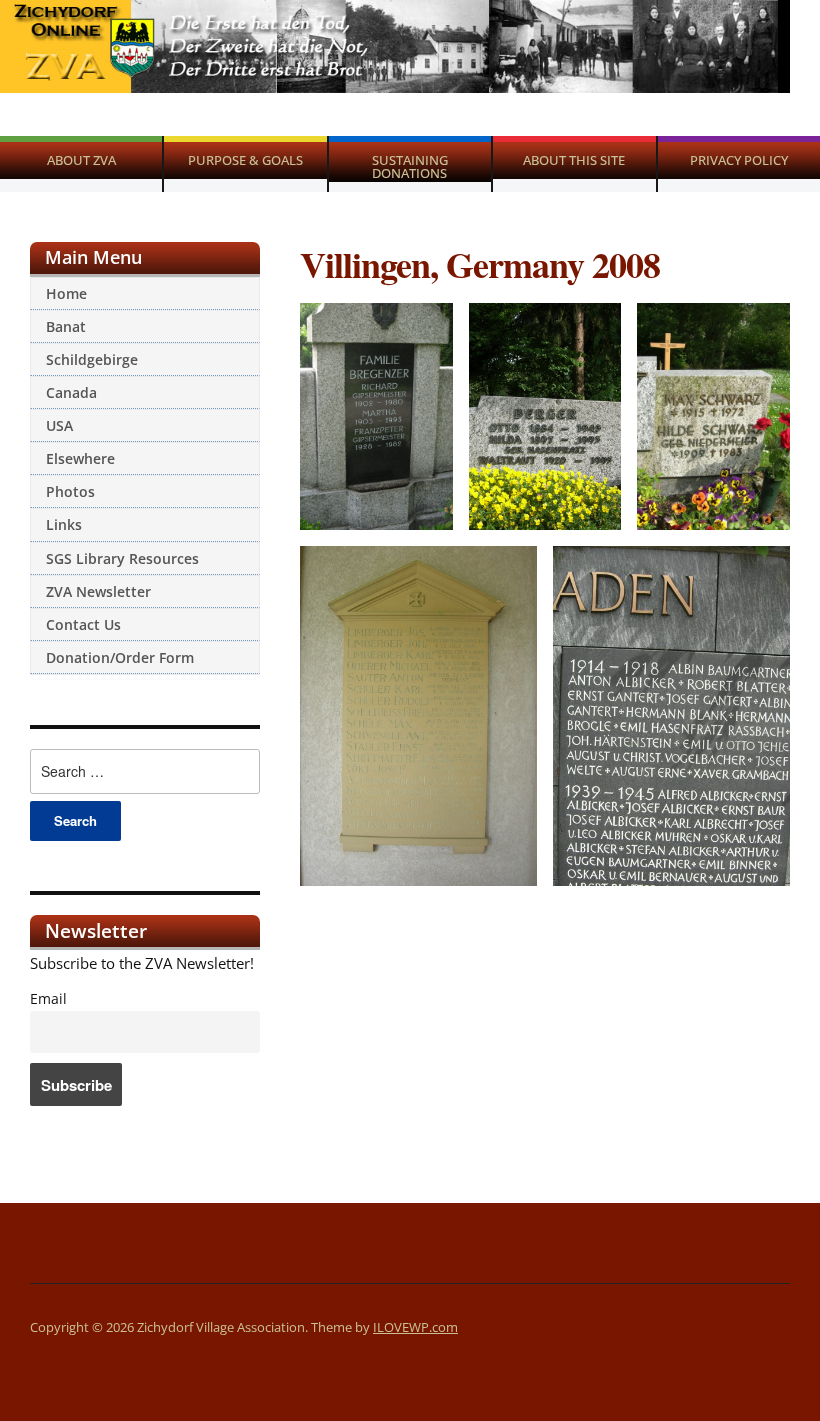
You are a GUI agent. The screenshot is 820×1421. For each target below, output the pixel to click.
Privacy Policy (739, 160)
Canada (71, 392)
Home (66, 293)
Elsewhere (80, 458)
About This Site (574, 160)
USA (59, 425)
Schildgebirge (92, 359)
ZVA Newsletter (98, 591)
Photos (70, 491)
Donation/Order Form (120, 657)
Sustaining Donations (410, 166)
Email (48, 999)
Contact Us (83, 624)
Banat (66, 326)
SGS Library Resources (122, 558)
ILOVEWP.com (415, 1327)
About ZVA (81, 160)
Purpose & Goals (245, 160)
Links (64, 524)
